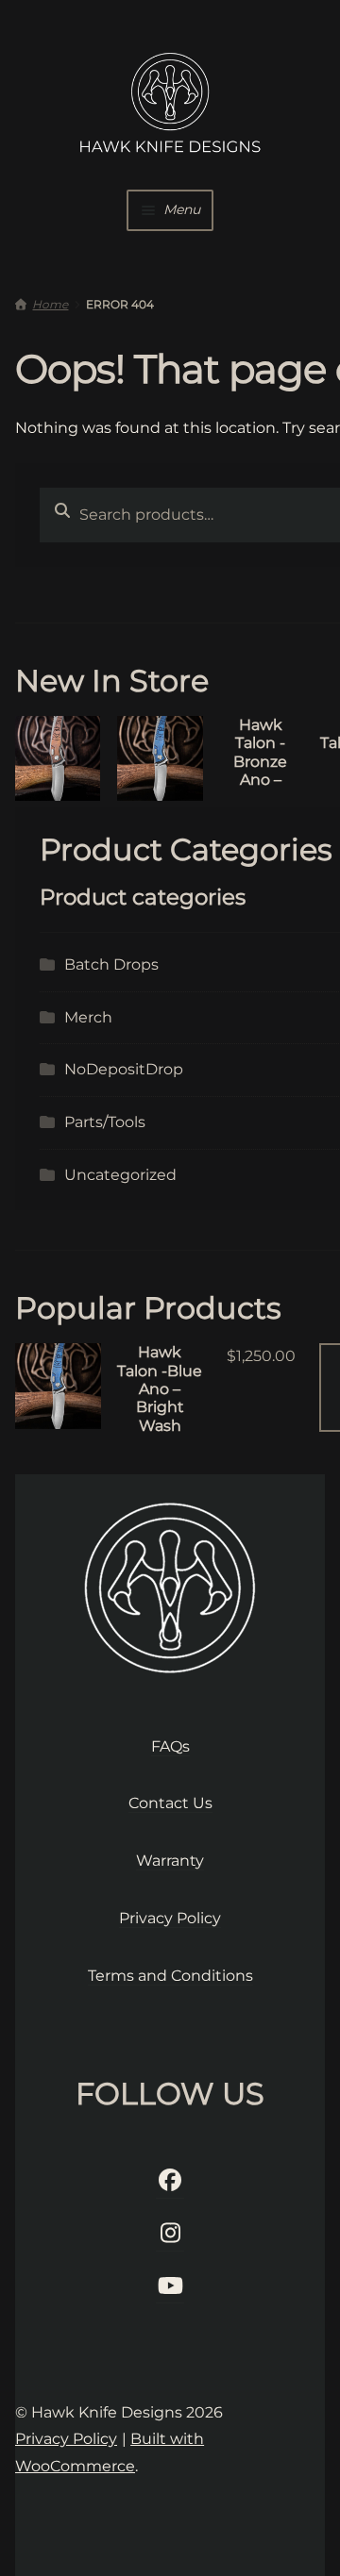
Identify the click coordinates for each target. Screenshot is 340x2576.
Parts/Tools (105, 1122)
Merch (88, 1017)
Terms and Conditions (170, 1976)
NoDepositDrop (124, 1069)
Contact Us (170, 1803)
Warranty (170, 1861)
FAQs (170, 1746)
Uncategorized (120, 1175)
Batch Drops (111, 964)
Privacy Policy (170, 1918)
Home (50, 304)
